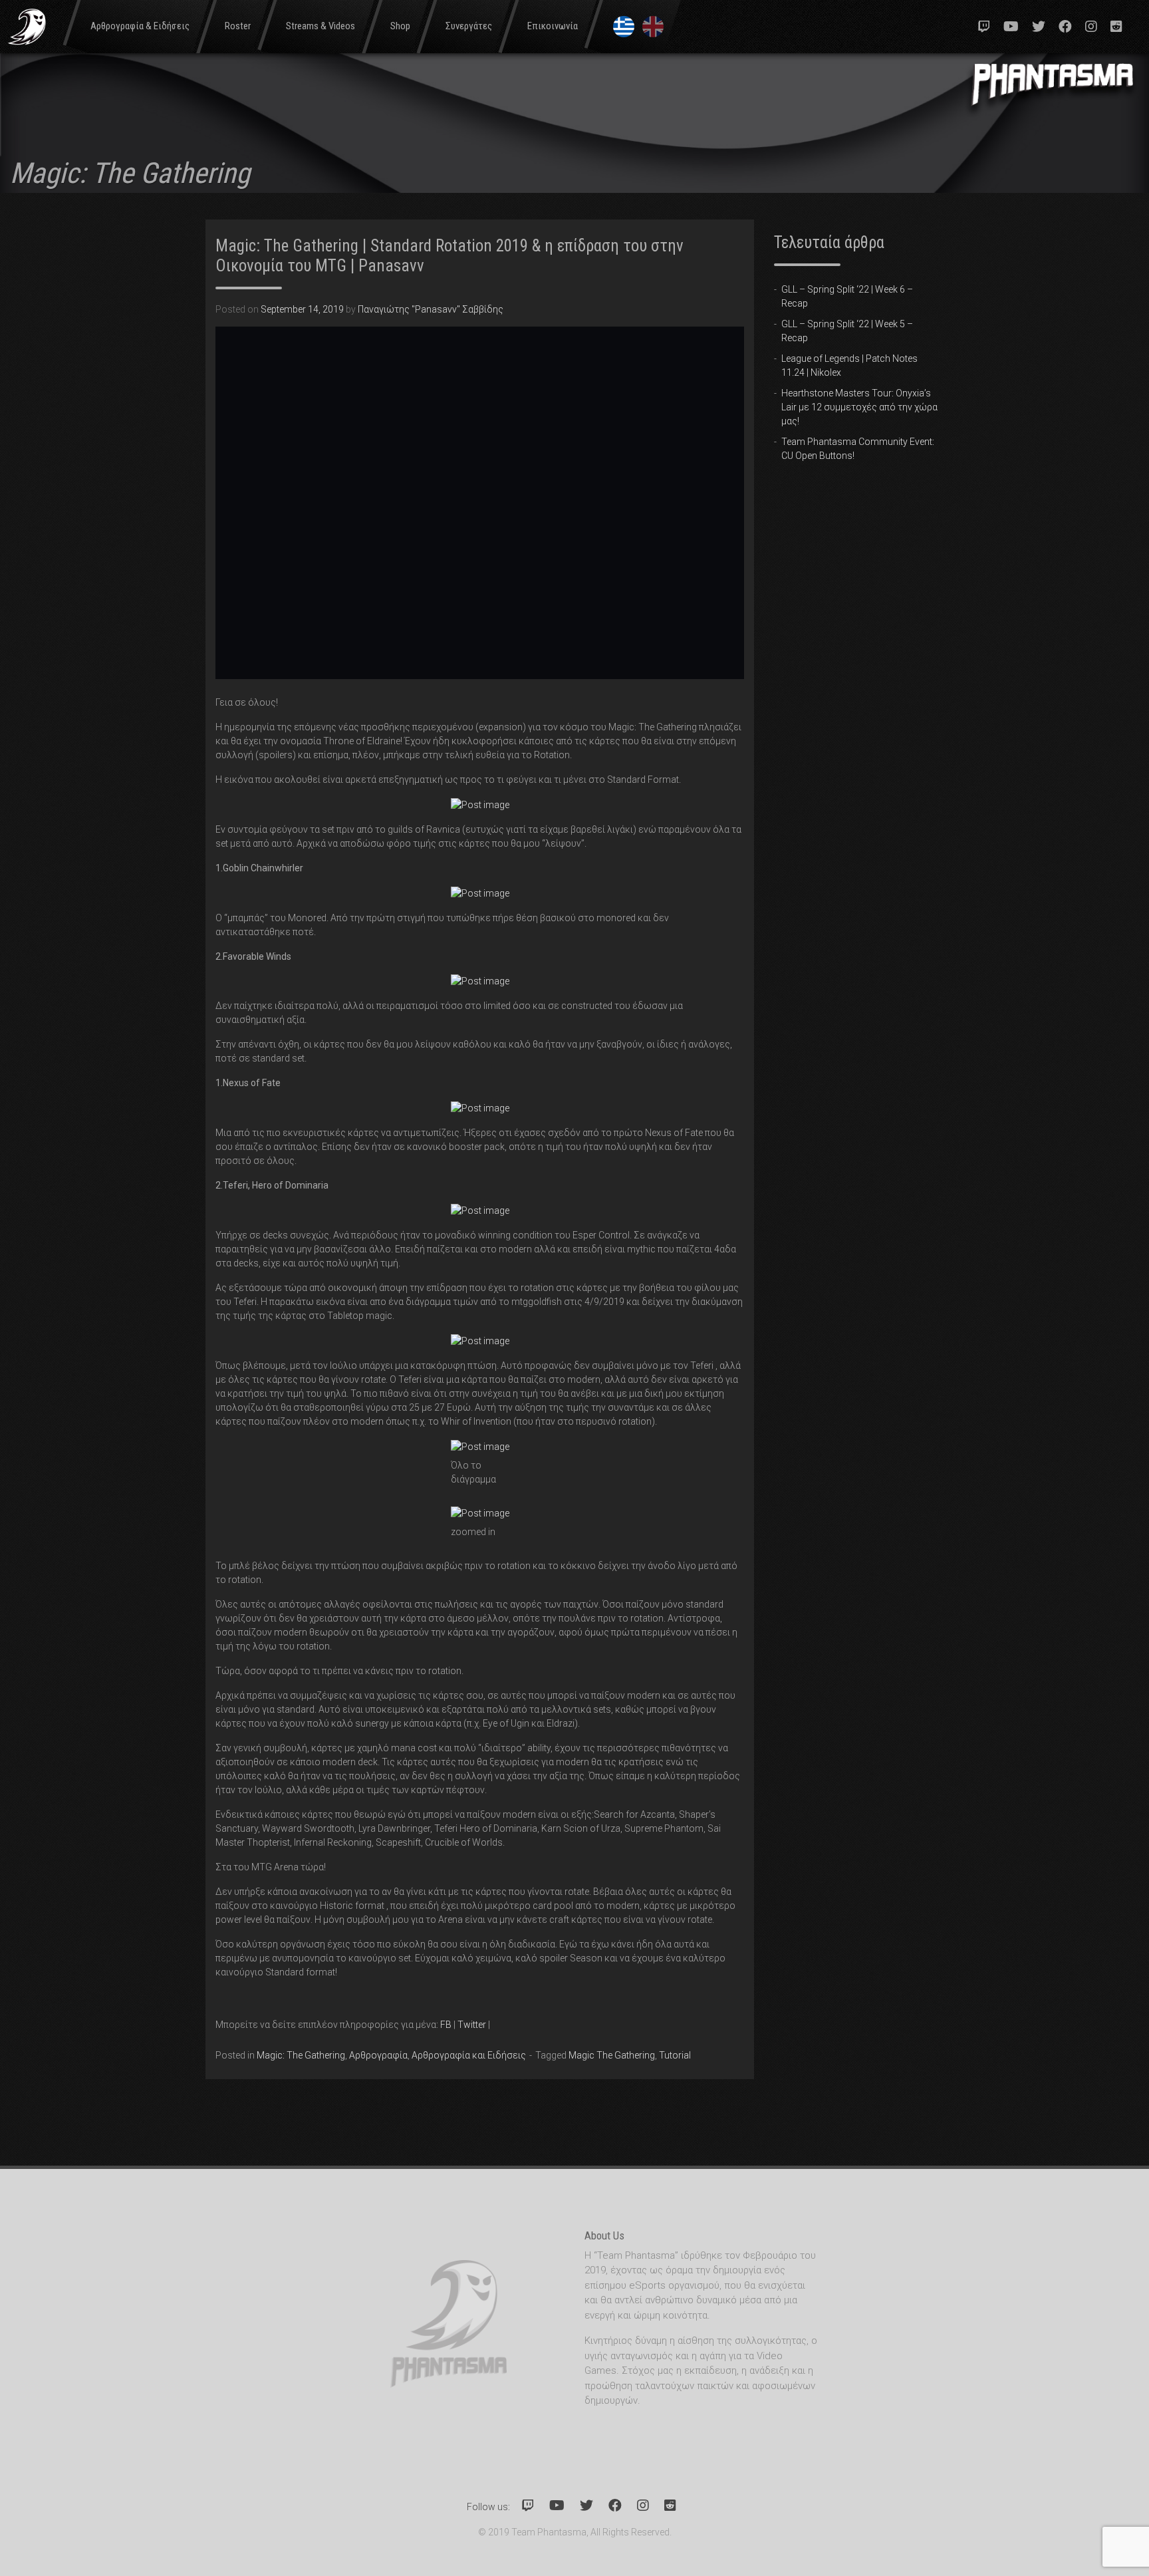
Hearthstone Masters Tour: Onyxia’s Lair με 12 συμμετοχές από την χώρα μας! (859, 407)
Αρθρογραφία (378, 2055)
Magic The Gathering (612, 2055)
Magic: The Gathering (301, 2055)
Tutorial (675, 2055)
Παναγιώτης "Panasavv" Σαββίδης (431, 309)
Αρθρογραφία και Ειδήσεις (469, 2055)
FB (446, 2025)
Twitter (472, 2025)
